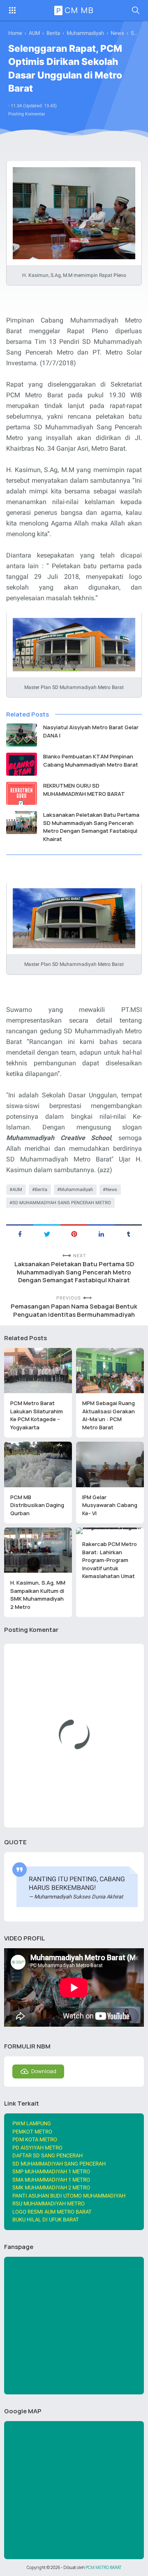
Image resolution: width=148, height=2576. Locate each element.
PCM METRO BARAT (103, 2568)
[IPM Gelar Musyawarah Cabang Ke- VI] (110, 1464)
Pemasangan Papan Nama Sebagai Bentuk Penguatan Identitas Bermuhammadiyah (74, 1310)
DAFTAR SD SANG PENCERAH (47, 2155)
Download (44, 2071)
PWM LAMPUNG (32, 2123)
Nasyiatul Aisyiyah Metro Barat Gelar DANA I (91, 731)
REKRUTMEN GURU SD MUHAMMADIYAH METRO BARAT (84, 790)
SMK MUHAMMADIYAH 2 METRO (51, 2188)
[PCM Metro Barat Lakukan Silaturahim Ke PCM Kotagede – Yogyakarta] (38, 1371)
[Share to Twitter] (47, 1233)
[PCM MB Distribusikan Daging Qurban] (38, 1464)
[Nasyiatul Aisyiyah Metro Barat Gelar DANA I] (22, 735)
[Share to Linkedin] (101, 1233)
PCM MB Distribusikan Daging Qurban (37, 1505)
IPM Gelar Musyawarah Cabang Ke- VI (110, 1505)
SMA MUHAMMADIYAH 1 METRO (51, 2180)
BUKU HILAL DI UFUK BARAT (46, 2220)
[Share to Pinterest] (74, 1233)
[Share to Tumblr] (128, 1233)
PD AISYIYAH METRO (37, 2148)
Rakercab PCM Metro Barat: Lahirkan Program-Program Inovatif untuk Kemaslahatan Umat (110, 1560)
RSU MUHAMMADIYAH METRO (49, 2204)
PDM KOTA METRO (35, 2139)
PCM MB (75, 10)
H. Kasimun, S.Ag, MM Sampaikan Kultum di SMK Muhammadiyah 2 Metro (38, 1595)
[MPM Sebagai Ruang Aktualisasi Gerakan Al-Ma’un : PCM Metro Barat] (110, 1371)
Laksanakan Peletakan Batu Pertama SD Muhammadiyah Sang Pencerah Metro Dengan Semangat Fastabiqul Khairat (91, 827)
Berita (41, 1190)
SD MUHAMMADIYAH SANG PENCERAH (59, 2164)
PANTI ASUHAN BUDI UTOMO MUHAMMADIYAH (69, 2196)
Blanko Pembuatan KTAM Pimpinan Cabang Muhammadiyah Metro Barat (91, 760)
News (111, 1190)
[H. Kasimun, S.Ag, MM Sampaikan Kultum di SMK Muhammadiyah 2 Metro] (38, 1550)
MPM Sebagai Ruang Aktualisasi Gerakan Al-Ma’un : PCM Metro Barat (109, 1415)
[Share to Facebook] (20, 1233)
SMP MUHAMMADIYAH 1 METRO (51, 2172)
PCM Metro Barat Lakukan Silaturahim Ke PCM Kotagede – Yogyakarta (37, 1415)
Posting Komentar (27, 114)
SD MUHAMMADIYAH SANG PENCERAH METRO (62, 1203)
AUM (17, 1190)
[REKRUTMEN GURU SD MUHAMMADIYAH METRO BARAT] (22, 793)
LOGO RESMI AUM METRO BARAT (52, 2212)
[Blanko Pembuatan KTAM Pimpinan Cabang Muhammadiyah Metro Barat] (22, 764)
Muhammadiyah (76, 1190)
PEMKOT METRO (32, 2132)
